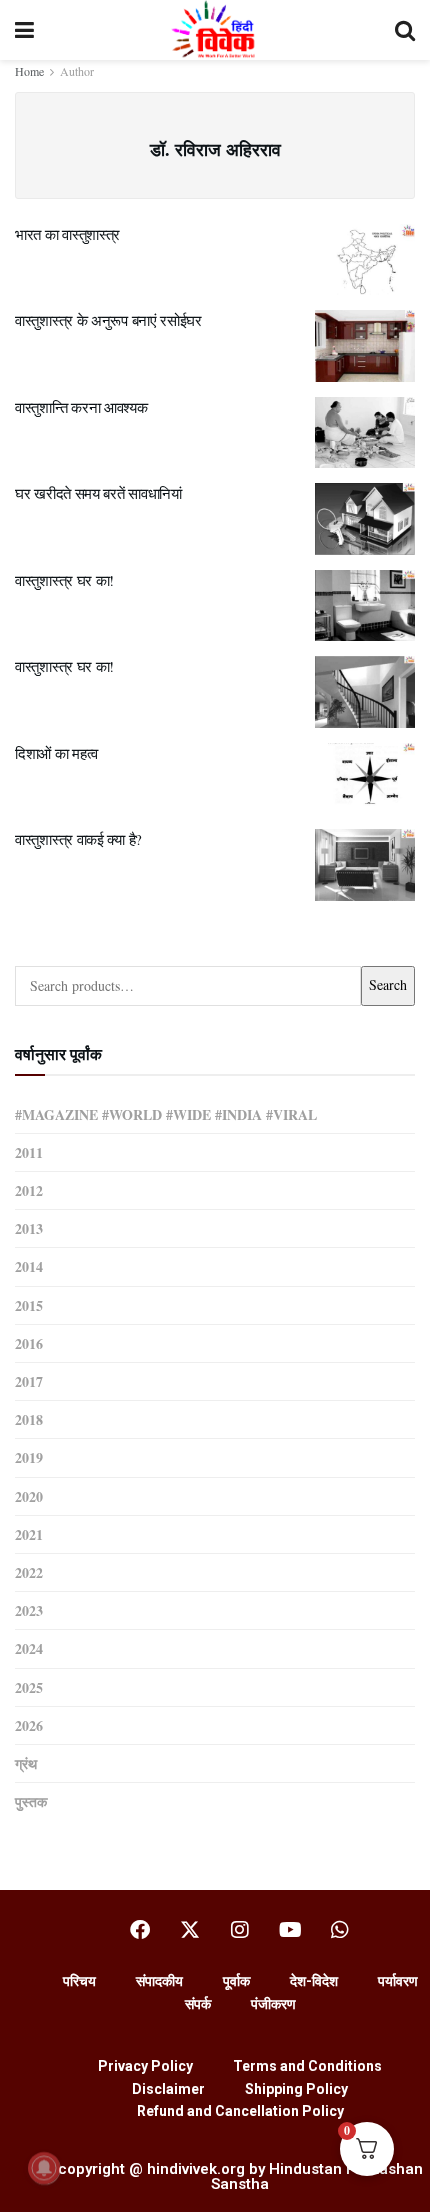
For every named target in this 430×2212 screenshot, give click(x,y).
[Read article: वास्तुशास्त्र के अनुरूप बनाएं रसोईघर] (365, 346)
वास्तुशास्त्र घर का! (64, 580)
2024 (29, 1648)
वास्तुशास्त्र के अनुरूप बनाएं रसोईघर (108, 320)
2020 (29, 1496)
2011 (29, 1152)
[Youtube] (290, 1930)
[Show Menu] (24, 30)
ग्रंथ (26, 1763)
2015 (29, 1305)
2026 (29, 1725)
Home (29, 71)
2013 (29, 1228)
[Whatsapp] (340, 1930)
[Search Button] (405, 30)
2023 (29, 1610)
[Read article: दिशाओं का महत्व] (365, 779)
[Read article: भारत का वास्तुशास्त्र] (365, 260)
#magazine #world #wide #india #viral (166, 1114)
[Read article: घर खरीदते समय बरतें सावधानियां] (365, 519)
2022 (29, 1572)
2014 (29, 1266)
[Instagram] (240, 1930)
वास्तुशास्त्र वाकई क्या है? (78, 839)
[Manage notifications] (44, 2168)
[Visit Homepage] (214, 30)
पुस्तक (31, 1801)
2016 (29, 1343)
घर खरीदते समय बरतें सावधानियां (98, 493)
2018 (29, 1419)
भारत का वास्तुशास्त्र (67, 234)
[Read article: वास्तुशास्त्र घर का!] (365, 606)
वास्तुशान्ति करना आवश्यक (81, 407)
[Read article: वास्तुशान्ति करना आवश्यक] (365, 433)
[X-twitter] (190, 1930)
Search (388, 984)
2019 (29, 1457)
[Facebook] (140, 1930)
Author (77, 71)
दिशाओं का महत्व (56, 753)
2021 (29, 1534)
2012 (29, 1190)
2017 (29, 1381)
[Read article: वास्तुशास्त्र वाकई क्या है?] (365, 865)
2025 (29, 1687)
